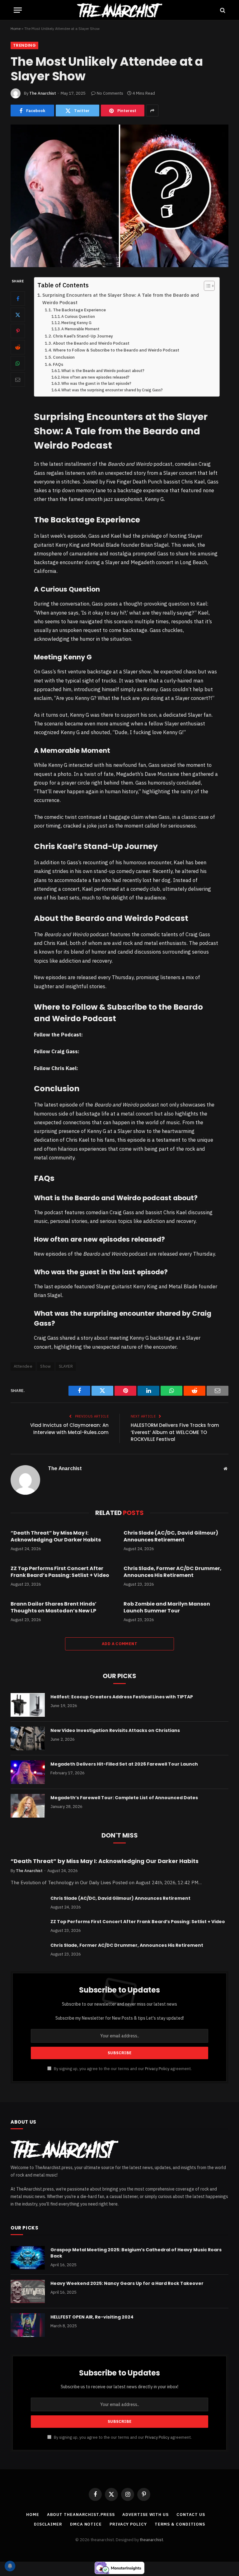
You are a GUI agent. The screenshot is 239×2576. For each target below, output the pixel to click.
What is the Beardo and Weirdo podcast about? (103, 371)
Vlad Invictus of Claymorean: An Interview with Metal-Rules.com (69, 1429)
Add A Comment (119, 1644)
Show (46, 1366)
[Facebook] (18, 299)
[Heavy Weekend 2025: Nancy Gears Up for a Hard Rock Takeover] (28, 2291)
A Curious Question (78, 316)
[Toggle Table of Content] (206, 286)
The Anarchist (43, 93)
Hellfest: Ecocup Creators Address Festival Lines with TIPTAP (122, 1697)
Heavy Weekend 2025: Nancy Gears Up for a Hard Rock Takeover (127, 2283)
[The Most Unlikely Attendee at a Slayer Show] (119, 196)
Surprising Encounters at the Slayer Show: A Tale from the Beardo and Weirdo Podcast (121, 299)
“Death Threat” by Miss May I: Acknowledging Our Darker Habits (56, 1536)
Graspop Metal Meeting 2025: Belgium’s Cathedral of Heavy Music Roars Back (136, 2253)
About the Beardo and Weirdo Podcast (91, 343)
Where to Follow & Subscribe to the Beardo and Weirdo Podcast (116, 350)
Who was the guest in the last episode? (96, 383)
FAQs (58, 364)
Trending (24, 45)
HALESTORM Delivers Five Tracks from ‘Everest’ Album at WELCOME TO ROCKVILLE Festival (175, 1432)
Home (16, 28)
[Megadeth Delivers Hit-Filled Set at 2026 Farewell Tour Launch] (28, 1772)
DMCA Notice (86, 2524)
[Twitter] (18, 315)
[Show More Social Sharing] (152, 111)
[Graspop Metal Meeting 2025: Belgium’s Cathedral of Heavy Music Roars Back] (28, 2258)
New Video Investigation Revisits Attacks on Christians (115, 1730)
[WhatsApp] (18, 363)
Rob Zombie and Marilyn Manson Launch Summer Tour (167, 1607)
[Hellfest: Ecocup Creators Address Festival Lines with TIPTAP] (28, 1705)
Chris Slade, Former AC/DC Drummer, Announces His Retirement (173, 1572)
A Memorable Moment (80, 329)
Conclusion (64, 357)
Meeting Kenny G (76, 323)
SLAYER (66, 1366)
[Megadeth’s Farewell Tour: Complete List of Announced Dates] (28, 1806)
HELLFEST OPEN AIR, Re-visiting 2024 (92, 2317)
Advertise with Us (145, 2515)
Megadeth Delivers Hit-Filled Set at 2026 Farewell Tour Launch (124, 1764)
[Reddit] (18, 347)
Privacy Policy (157, 2069)
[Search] (222, 10)
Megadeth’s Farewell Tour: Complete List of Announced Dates (124, 1798)
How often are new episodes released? (95, 377)
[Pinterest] (18, 331)
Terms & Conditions (180, 2524)
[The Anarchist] (119, 10)
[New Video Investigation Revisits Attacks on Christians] (28, 1739)
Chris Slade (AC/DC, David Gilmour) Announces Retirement (171, 1536)
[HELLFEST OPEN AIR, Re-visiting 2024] (28, 2325)
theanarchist (151, 2540)
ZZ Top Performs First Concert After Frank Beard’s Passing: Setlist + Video (60, 1572)
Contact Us (191, 2515)
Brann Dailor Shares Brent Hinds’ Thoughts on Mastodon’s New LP (54, 1607)
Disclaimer (48, 2524)
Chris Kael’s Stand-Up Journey (83, 336)
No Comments (110, 93)
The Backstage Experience (79, 310)
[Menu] (18, 10)
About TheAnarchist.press (81, 2515)
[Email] (18, 380)
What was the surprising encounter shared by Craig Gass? (112, 390)
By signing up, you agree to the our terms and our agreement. (122, 2069)
